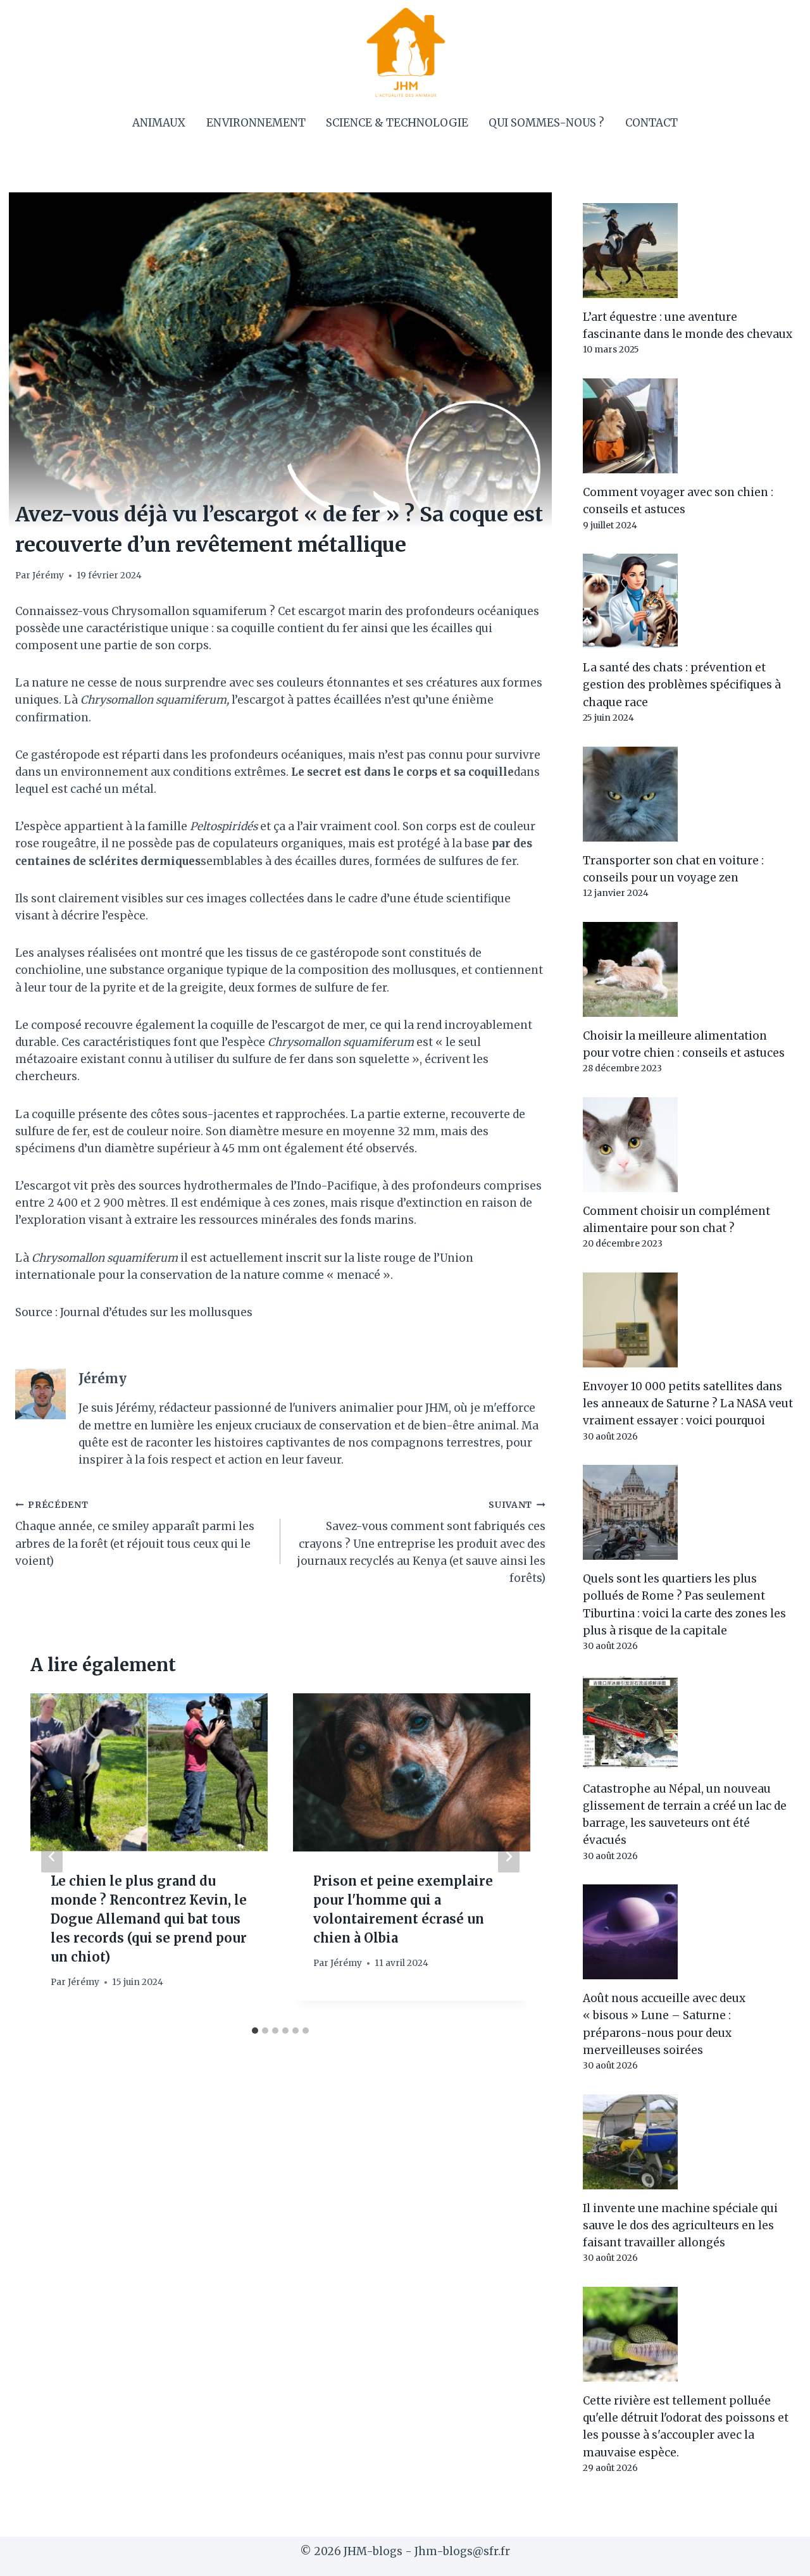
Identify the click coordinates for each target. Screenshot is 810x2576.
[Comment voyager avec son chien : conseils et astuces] (689, 426)
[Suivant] (509, 1857)
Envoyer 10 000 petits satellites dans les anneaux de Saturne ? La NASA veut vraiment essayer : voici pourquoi (688, 1403)
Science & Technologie (397, 123)
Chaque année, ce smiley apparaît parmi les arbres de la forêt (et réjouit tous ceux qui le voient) (135, 1534)
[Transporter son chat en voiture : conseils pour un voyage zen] (689, 794)
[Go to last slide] (52, 1857)
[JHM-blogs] (405, 52)
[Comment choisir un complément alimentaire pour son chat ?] (689, 1145)
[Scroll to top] (778, 2557)
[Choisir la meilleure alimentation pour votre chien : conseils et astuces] (689, 969)
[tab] (255, 2031)
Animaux (159, 123)
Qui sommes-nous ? (546, 123)
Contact (651, 123)
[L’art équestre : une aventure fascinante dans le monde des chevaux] (689, 251)
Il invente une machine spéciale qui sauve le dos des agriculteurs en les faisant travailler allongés (680, 2225)
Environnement (256, 123)
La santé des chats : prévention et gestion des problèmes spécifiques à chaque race (682, 685)
